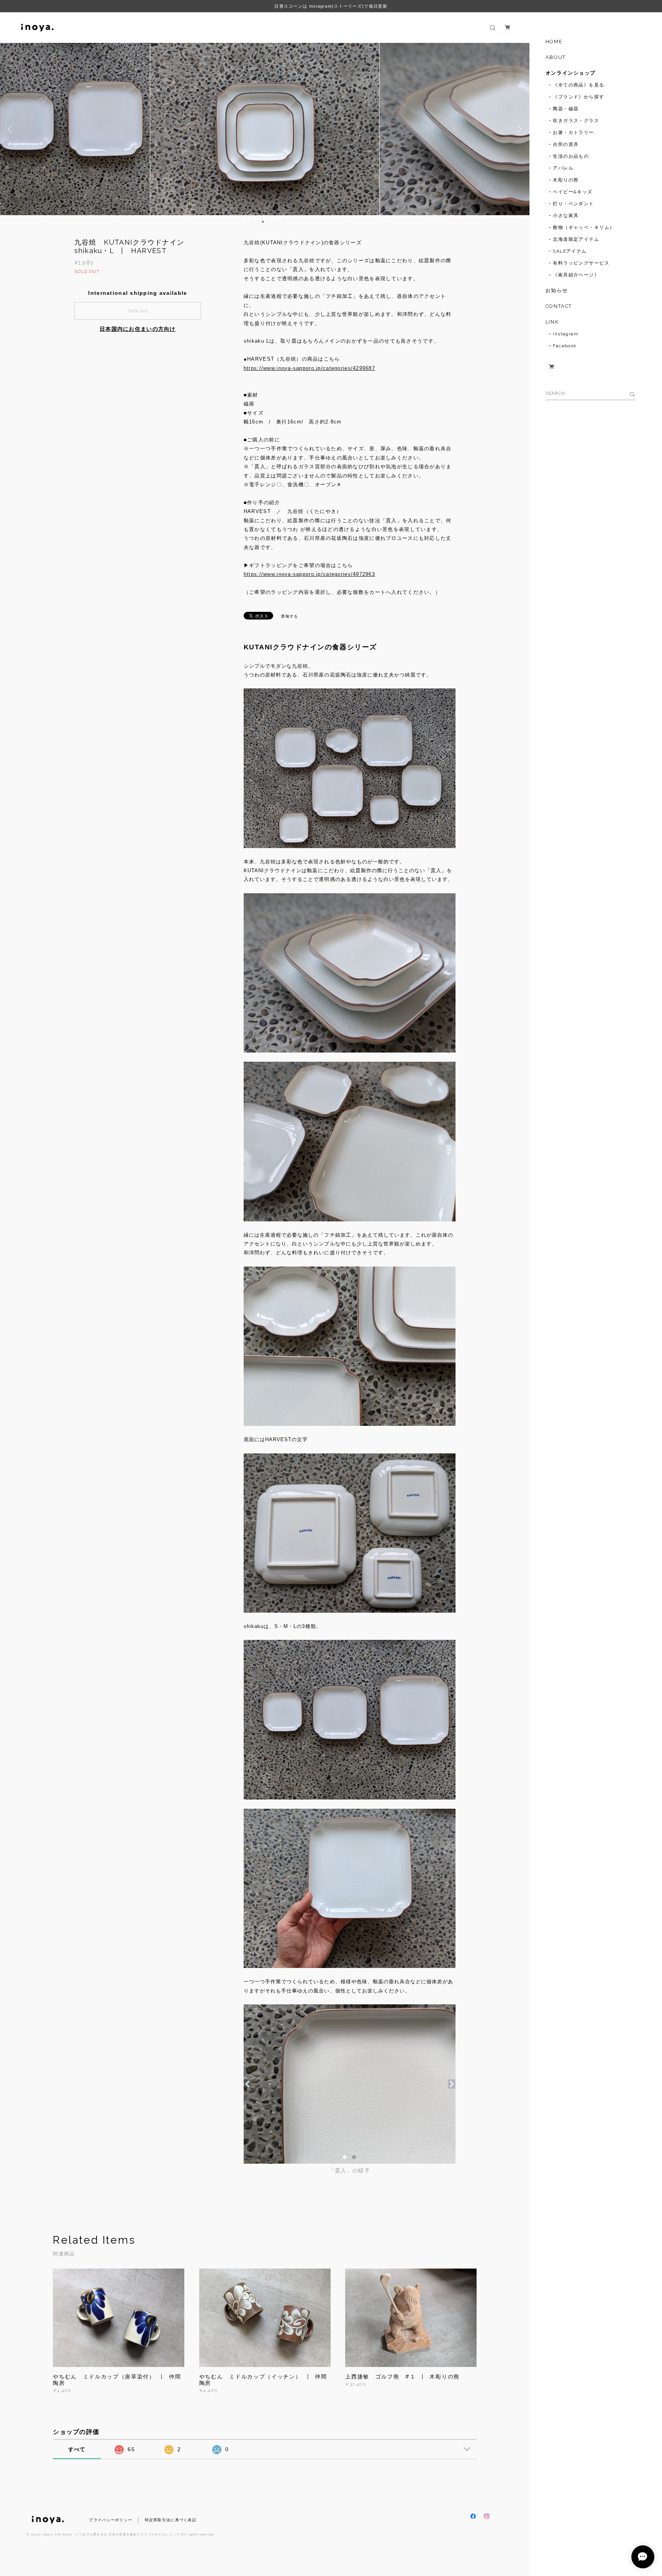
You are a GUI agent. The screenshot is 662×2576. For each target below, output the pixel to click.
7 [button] (278, 222)
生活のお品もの (571, 156)
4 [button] (263, 222)
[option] (265, 129)
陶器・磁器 (566, 109)
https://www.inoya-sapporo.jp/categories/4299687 (309, 368)
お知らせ (557, 290)
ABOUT (556, 57)
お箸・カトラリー (574, 132)
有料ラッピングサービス (581, 263)
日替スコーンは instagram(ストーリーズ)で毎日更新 (331, 6)
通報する (289, 616)
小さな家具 (566, 216)
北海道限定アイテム (576, 239)
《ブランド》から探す (578, 97)
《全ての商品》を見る (578, 85)
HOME (554, 42)
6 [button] (273, 222)
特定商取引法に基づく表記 (171, 2520)
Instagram (566, 334)
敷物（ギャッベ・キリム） (584, 227)
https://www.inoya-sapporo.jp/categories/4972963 (309, 574)
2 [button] (253, 222)
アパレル (563, 168)
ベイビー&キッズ (573, 192)
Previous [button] (11, 129)
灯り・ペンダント (574, 204)
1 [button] (248, 222)
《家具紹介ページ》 (576, 275)
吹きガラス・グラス (576, 121)
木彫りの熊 (566, 180)
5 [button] (268, 222)
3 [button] (258, 222)
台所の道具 (566, 144)
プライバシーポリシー (111, 2520)
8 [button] (283, 222)
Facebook (565, 346)
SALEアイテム (570, 251)
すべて (77, 2449)
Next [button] (518, 129)
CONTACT (559, 306)
